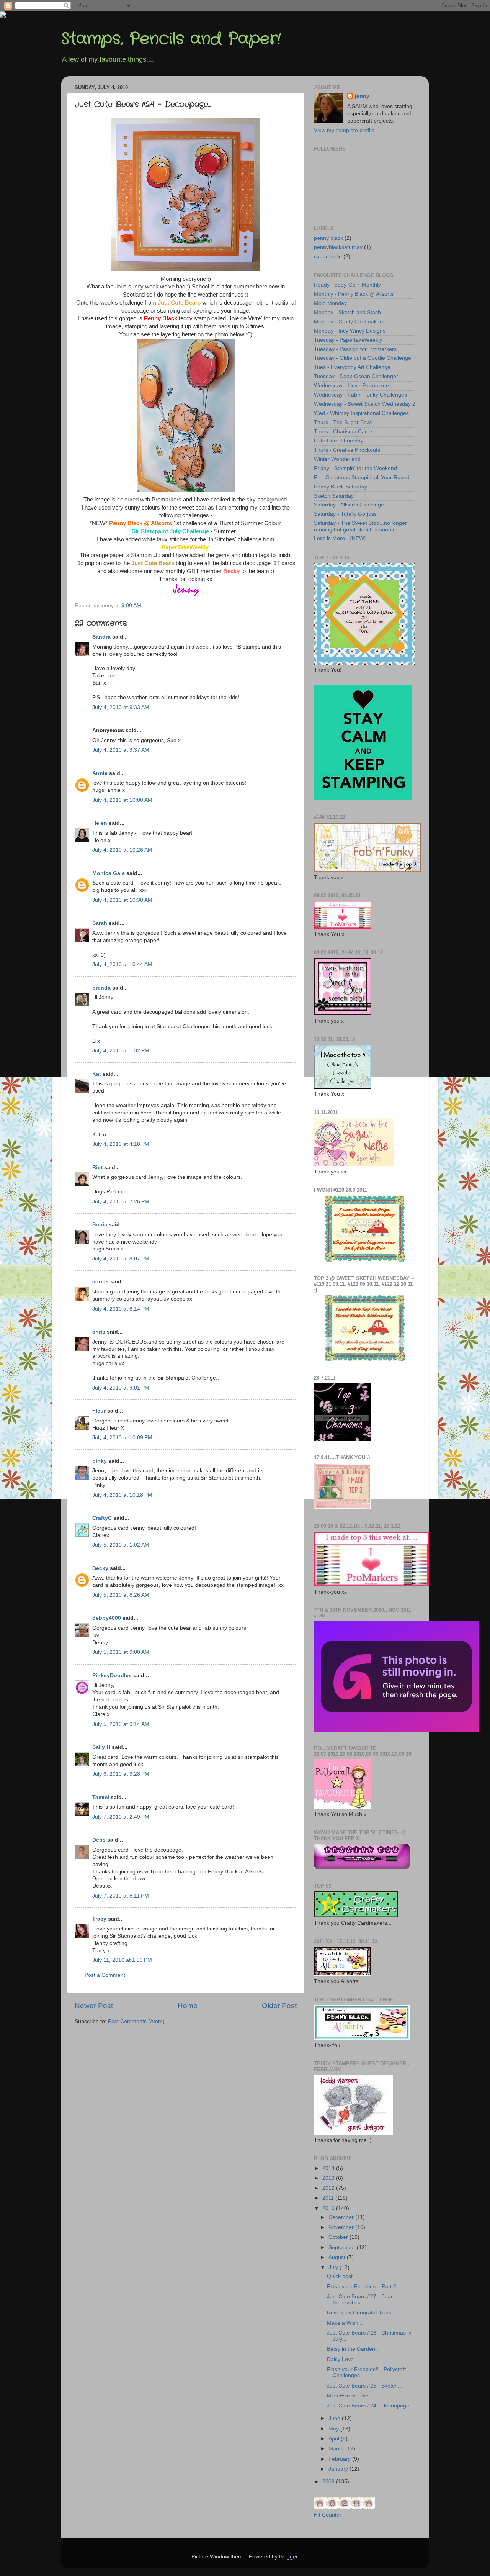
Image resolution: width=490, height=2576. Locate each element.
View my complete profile (344, 130)
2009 (329, 2482)
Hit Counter (328, 2515)
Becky (100, 1568)
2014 (329, 2168)
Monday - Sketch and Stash (347, 312)
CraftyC (102, 1518)
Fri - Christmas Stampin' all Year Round (362, 478)
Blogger (288, 2557)
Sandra (101, 637)
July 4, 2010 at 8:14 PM (121, 1309)
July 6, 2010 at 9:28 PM (121, 1774)
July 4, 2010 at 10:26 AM (122, 850)
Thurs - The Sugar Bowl (343, 422)
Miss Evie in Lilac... (350, 2396)
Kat (97, 1074)
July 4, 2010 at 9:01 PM (121, 1388)
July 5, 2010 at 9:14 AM (121, 1724)
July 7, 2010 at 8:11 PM (121, 1896)
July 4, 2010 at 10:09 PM (122, 1438)
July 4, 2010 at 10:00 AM (122, 800)
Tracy (99, 1919)
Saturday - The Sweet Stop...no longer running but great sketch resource (360, 526)
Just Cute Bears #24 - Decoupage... (370, 2406)
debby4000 (107, 1618)
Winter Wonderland (337, 459)
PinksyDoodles (112, 1676)
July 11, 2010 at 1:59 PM (122, 1960)
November (342, 2227)
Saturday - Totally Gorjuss (345, 514)
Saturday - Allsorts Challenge (349, 505)
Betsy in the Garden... (353, 2349)
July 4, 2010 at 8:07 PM (121, 1259)
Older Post (279, 2006)
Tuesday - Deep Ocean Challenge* (356, 376)
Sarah (100, 923)
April (335, 2439)
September (343, 2247)
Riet (97, 1168)
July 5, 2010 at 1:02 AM (121, 1545)
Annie (100, 773)
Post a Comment (105, 1975)
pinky (100, 1461)
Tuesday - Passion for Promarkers (355, 349)
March (337, 2449)
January (339, 2469)
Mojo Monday (330, 303)
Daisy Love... (343, 2359)
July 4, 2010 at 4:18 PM (121, 1144)
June (335, 2418)
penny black (328, 238)
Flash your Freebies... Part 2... (364, 2287)
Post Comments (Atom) (136, 2021)
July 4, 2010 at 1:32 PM (121, 1051)
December (342, 2217)
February (340, 2459)
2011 (329, 2198)
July (334, 2267)
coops (100, 1282)
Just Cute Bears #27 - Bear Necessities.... (360, 2300)
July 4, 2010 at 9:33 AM (121, 707)
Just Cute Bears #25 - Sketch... (365, 2386)
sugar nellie (328, 256)
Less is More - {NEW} (340, 538)
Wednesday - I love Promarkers (352, 386)
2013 (329, 2178)
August (338, 2257)
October (339, 2237)
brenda (101, 988)
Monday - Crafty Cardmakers (349, 322)
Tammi (101, 1797)
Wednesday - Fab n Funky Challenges (360, 395)
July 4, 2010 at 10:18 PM (122, 1495)
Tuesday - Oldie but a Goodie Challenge (363, 358)
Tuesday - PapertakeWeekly (348, 340)
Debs (99, 1840)
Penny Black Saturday (341, 487)
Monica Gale (109, 873)
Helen (100, 823)
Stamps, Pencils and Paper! (171, 39)
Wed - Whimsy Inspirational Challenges (361, 413)
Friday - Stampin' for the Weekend (355, 468)
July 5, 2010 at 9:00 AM (121, 1652)
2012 (329, 2188)
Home (188, 2006)
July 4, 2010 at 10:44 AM (122, 964)
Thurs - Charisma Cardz (343, 432)
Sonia (100, 1225)
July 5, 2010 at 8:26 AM (121, 1595)
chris (99, 1332)
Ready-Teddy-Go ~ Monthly (347, 285)
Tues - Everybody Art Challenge (352, 367)
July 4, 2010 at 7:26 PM (121, 1202)
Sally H (101, 1747)
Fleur (99, 1411)
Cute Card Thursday (339, 441)
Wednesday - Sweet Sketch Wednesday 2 (365, 404)
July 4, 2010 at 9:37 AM (121, 750)
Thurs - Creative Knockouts (347, 450)
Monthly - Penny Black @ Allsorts (354, 294)
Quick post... (342, 2276)
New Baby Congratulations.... (362, 2313)
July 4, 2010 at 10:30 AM (122, 900)
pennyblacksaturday (338, 247)
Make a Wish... (345, 2323)
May (334, 2429)
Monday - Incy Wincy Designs (350, 331)
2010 (329, 2208)
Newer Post (94, 2006)
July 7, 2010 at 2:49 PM (121, 1817)
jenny (362, 96)
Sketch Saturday (334, 496)
